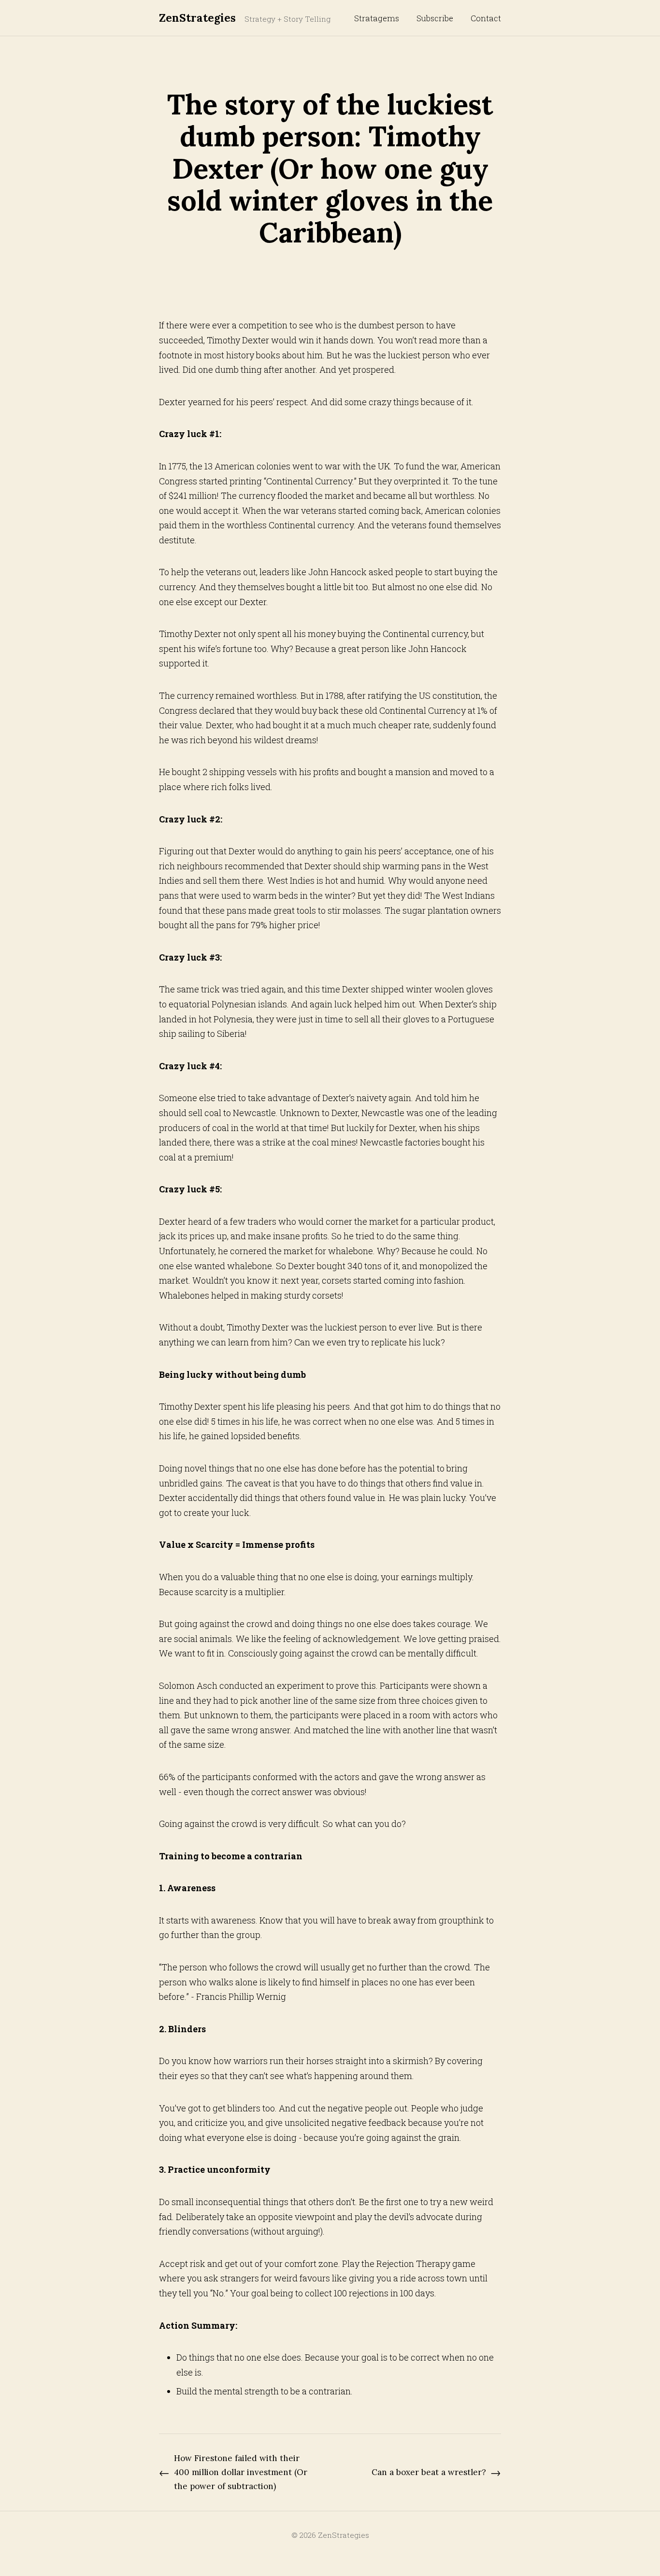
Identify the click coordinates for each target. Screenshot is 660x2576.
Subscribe (435, 18)
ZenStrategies (197, 18)
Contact (486, 18)
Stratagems (377, 18)
